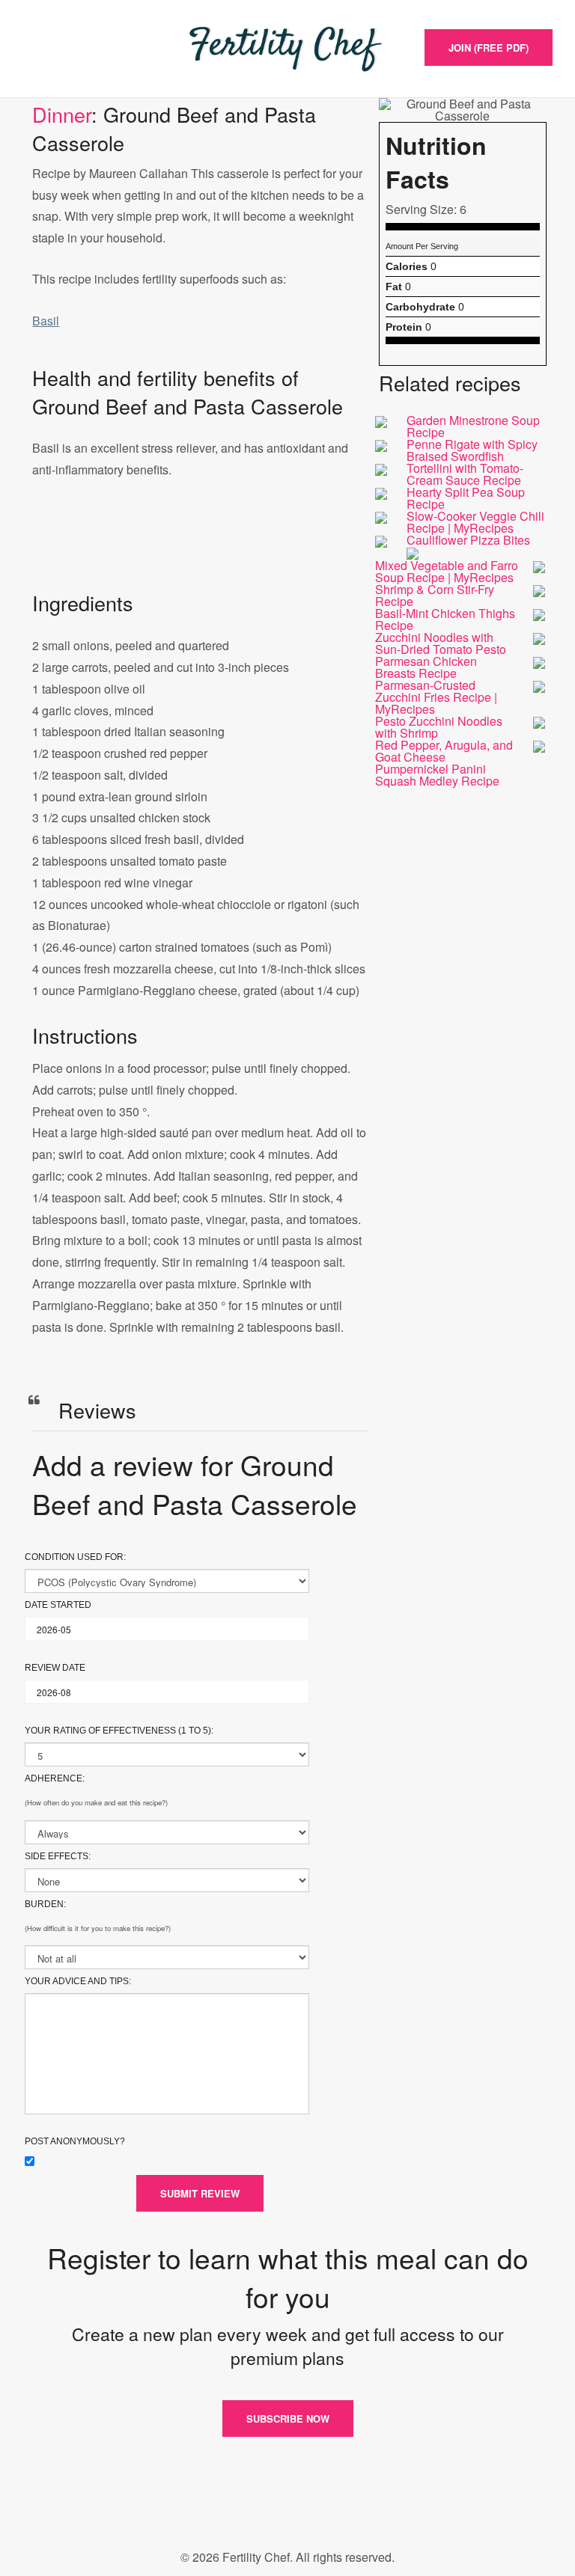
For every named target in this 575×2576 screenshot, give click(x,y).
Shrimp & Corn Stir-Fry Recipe (435, 595)
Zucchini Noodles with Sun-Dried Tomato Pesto (441, 643)
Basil (46, 321)
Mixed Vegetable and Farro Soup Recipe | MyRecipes (447, 571)
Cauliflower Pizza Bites (468, 540)
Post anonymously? (75, 2141)
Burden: (45, 1904)
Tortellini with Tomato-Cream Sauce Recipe (465, 474)
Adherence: (55, 1778)
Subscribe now (288, 2419)
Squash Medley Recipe (437, 781)
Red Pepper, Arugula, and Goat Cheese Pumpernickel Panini (444, 757)
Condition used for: (75, 1557)
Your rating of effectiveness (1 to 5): (119, 1731)
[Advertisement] (200, 550)
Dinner (62, 114)
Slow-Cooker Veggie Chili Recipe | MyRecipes (475, 522)
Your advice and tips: (78, 1981)
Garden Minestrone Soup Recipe (473, 426)
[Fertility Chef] (287, 49)
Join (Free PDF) (489, 48)
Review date (55, 1668)
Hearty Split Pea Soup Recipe (466, 498)
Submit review (200, 2193)
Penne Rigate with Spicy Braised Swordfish (472, 450)
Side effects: (58, 1856)
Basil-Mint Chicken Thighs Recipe (445, 619)
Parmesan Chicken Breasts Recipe (426, 667)
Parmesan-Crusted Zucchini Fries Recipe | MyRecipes (436, 697)
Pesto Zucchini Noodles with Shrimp (439, 727)
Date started (58, 1605)
